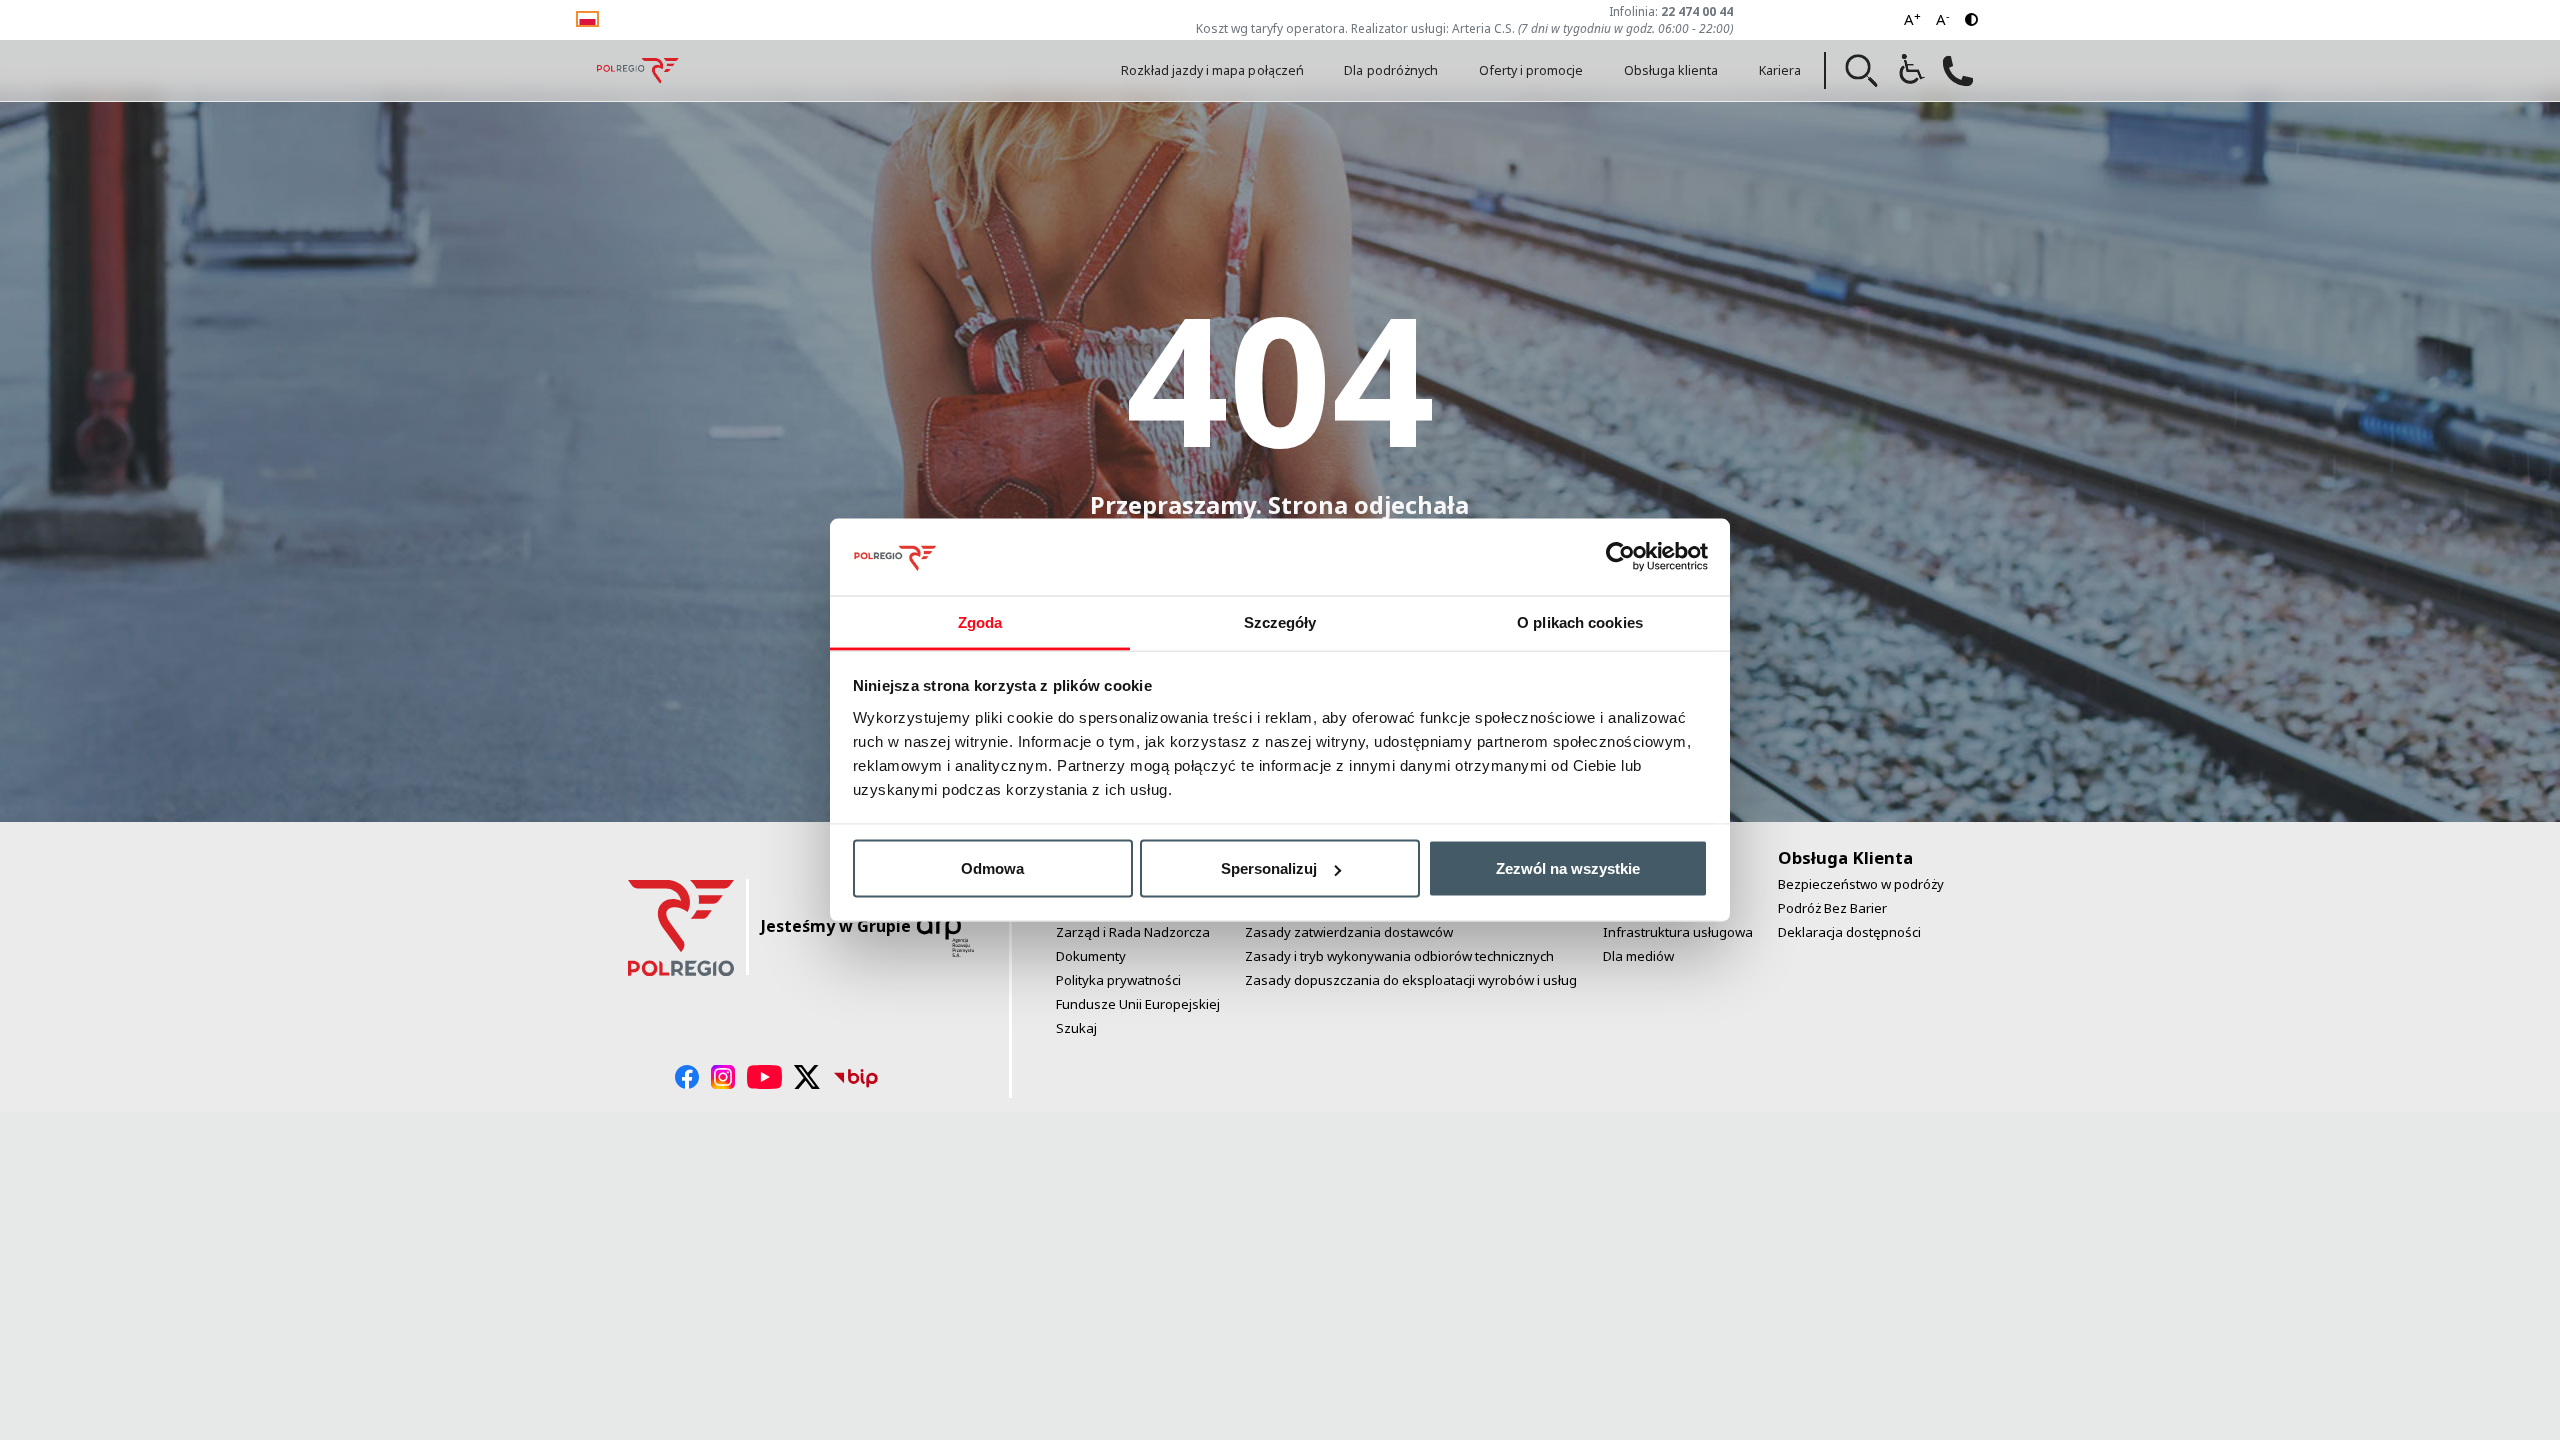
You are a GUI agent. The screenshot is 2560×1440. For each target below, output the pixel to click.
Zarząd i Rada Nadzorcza (1133, 932)
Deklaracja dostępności (1849, 932)
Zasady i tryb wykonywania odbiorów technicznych (1399, 956)
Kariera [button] (1780, 70)
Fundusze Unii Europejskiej (1138, 1004)
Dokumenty (1091, 956)
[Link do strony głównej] (638, 70)
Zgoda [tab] (980, 621)
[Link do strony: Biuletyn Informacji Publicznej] (856, 1077)
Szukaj (1076, 1028)
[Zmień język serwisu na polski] (587, 17)
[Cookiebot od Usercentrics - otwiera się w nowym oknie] (1620, 557)
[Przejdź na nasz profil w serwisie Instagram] (723, 1077)
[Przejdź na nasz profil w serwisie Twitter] (807, 1077)
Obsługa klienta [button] (1671, 70)
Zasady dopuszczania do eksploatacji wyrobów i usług (1411, 980)
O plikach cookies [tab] (1580, 621)
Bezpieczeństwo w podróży (1861, 884)
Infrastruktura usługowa (1678, 932)
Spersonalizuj (1269, 868)
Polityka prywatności (1118, 980)
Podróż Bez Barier (1832, 908)
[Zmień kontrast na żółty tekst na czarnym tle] (1971, 19)
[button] (1862, 71)
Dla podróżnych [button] (1391, 70)
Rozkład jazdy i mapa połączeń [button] (1212, 70)
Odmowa (992, 868)
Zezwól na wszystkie (1568, 868)
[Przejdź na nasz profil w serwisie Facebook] (687, 1077)
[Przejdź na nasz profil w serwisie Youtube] (764, 1077)
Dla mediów (1638, 956)
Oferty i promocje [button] (1531, 70)
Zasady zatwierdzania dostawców (1349, 932)
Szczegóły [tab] (1280, 621)
